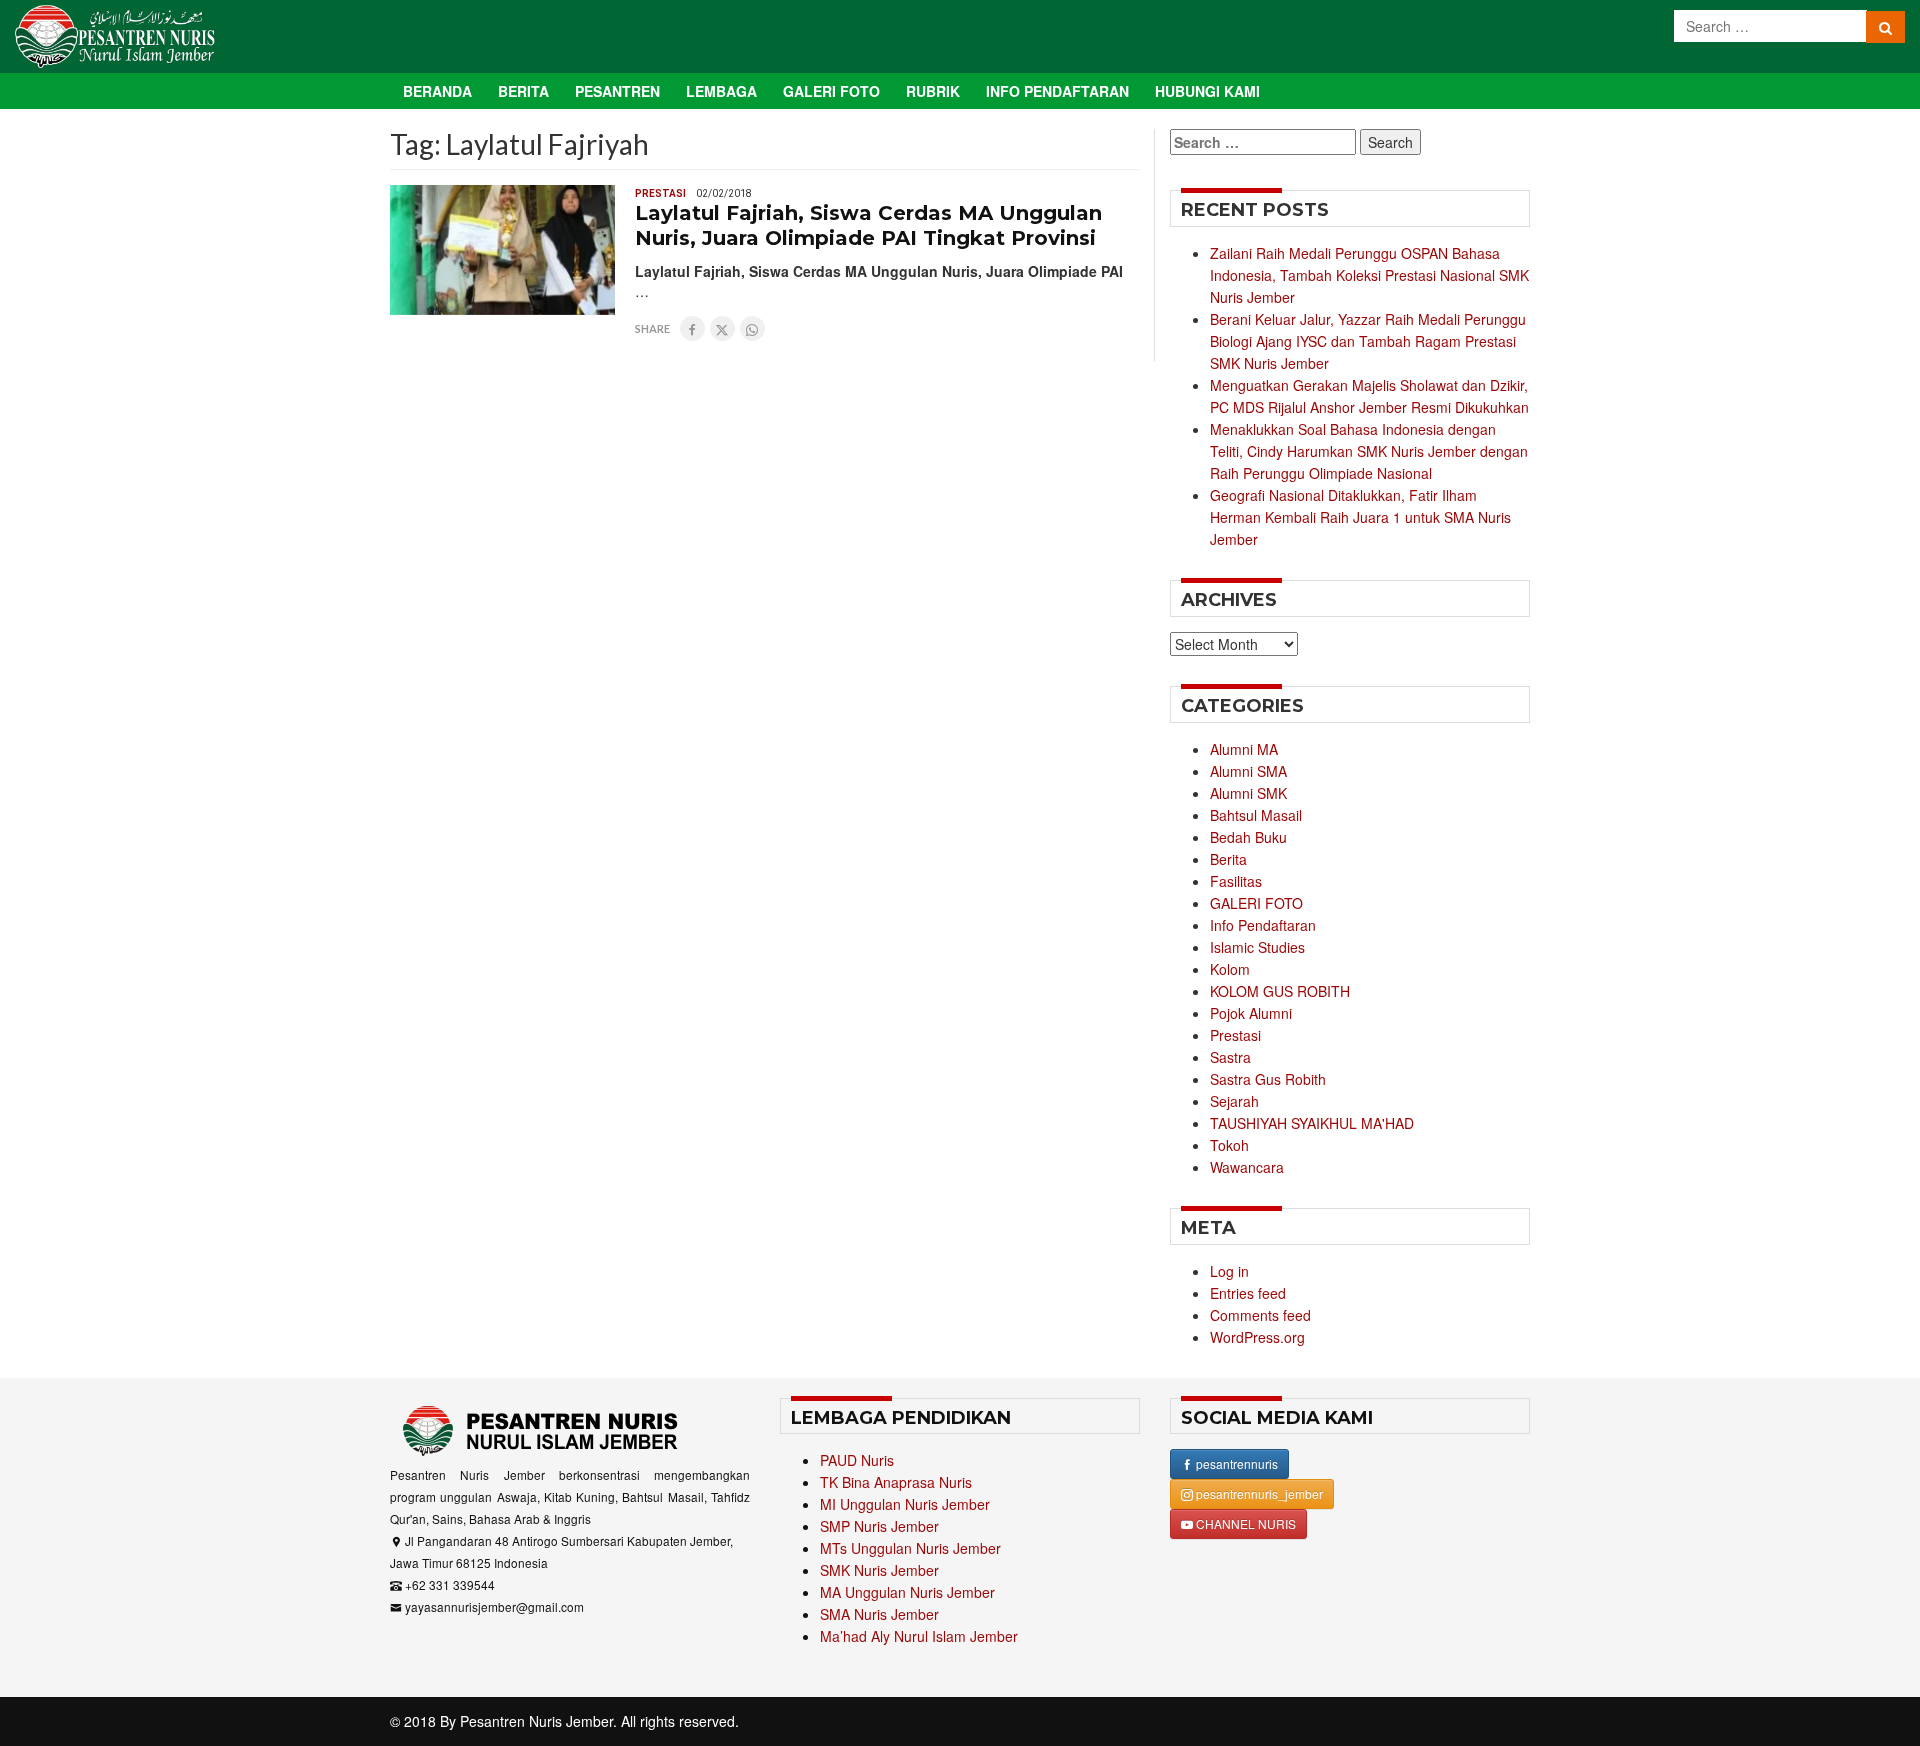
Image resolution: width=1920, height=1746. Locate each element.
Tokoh (1229, 1145)
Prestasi (660, 193)
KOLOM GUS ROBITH (1280, 991)
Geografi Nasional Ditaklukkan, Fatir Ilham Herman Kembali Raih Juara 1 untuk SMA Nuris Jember (1360, 517)
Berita (523, 91)
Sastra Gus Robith (1268, 1079)
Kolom (1230, 969)
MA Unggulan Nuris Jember (907, 1592)
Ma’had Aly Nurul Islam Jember (919, 1636)
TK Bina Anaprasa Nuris (896, 1482)
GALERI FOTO (1256, 903)
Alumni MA (1244, 749)
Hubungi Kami (1207, 91)
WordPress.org (1257, 1337)
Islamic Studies (1257, 947)
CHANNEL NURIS (1244, 1523)
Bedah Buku (1248, 837)
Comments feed (1260, 1315)
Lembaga (721, 91)
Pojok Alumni (1251, 1013)
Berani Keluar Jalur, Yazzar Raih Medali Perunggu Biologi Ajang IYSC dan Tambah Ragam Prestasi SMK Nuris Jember (1368, 341)
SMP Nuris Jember (879, 1526)
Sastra (1230, 1057)
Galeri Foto (831, 91)
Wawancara (1247, 1167)
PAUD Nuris (857, 1460)
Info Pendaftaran (1057, 91)
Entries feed (1248, 1293)
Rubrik (933, 91)
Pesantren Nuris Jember (536, 1721)
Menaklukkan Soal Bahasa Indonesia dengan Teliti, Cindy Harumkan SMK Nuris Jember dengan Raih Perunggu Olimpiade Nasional (1369, 451)
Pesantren (617, 91)
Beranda (437, 91)
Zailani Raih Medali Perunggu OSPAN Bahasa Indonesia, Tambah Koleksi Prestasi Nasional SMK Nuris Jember (1369, 275)
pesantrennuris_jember (1258, 1493)
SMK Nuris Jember (879, 1570)
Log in (1229, 1271)
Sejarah (1234, 1101)
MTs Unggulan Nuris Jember (910, 1548)
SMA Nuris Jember (879, 1614)
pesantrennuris (1235, 1463)
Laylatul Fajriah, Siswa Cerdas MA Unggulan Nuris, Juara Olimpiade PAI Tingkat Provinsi (868, 225)
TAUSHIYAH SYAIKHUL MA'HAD (1312, 1123)
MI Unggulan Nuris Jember (905, 1504)
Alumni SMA (1248, 771)
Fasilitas (1236, 881)
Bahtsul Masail (1256, 815)
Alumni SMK (1248, 793)
